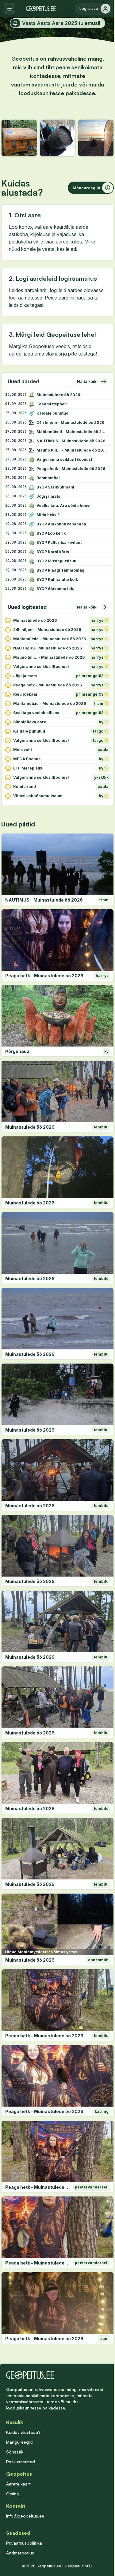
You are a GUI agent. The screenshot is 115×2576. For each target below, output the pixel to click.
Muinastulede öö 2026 (30, 1127)
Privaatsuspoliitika (24, 2543)
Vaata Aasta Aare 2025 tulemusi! (61, 23)
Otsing (13, 2494)
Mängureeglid (20, 2442)
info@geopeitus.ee (25, 2516)
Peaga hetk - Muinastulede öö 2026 (44, 976)
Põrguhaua (17, 1051)
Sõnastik (15, 2452)
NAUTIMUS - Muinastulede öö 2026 (44, 900)
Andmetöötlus (20, 2553)
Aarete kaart (18, 2484)
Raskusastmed (21, 2462)
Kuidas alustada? (23, 2432)
